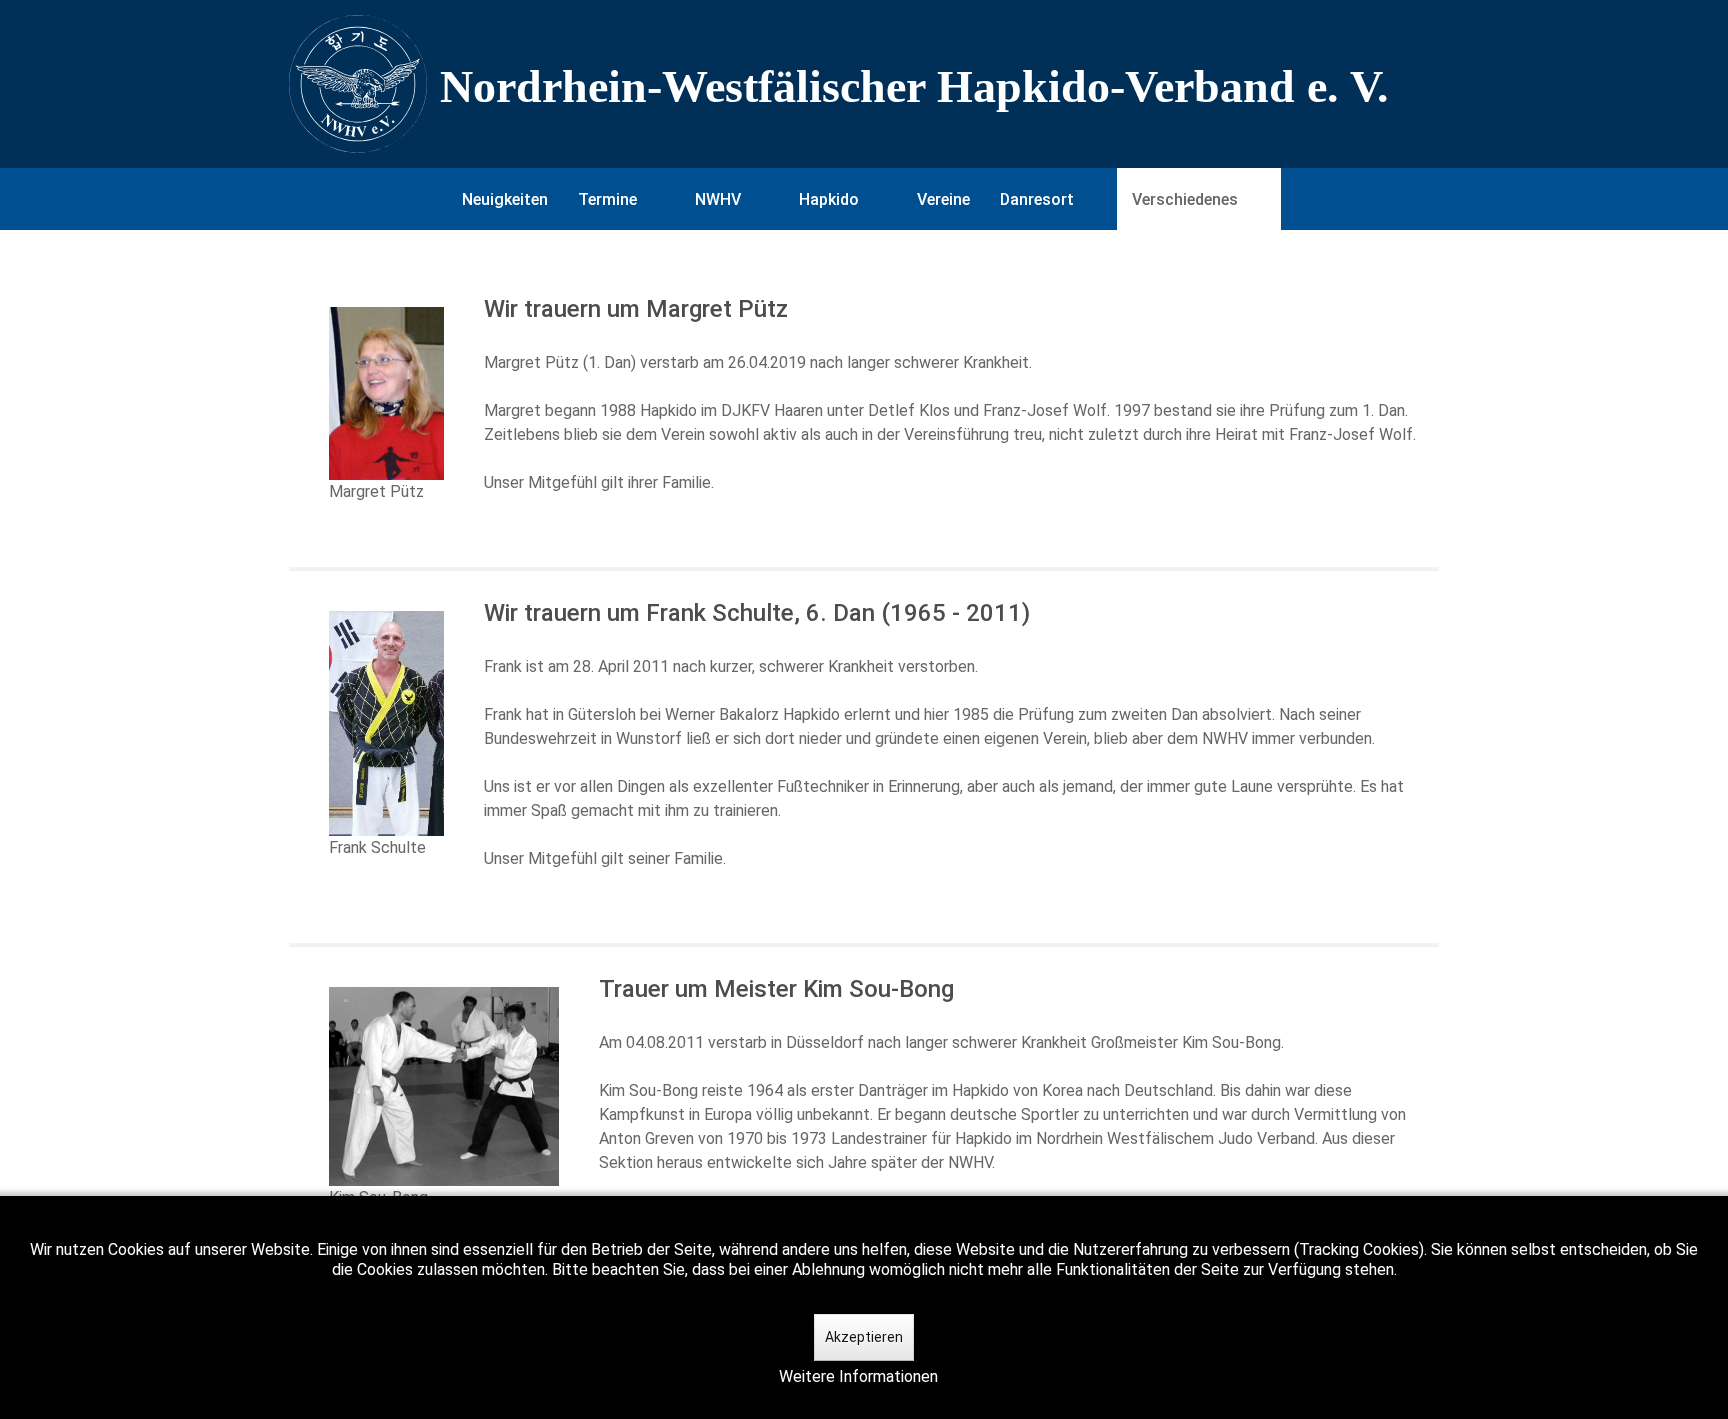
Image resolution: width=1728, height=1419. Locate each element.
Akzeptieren (864, 1337)
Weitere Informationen (858, 1376)
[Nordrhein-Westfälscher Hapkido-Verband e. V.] (864, 84)
